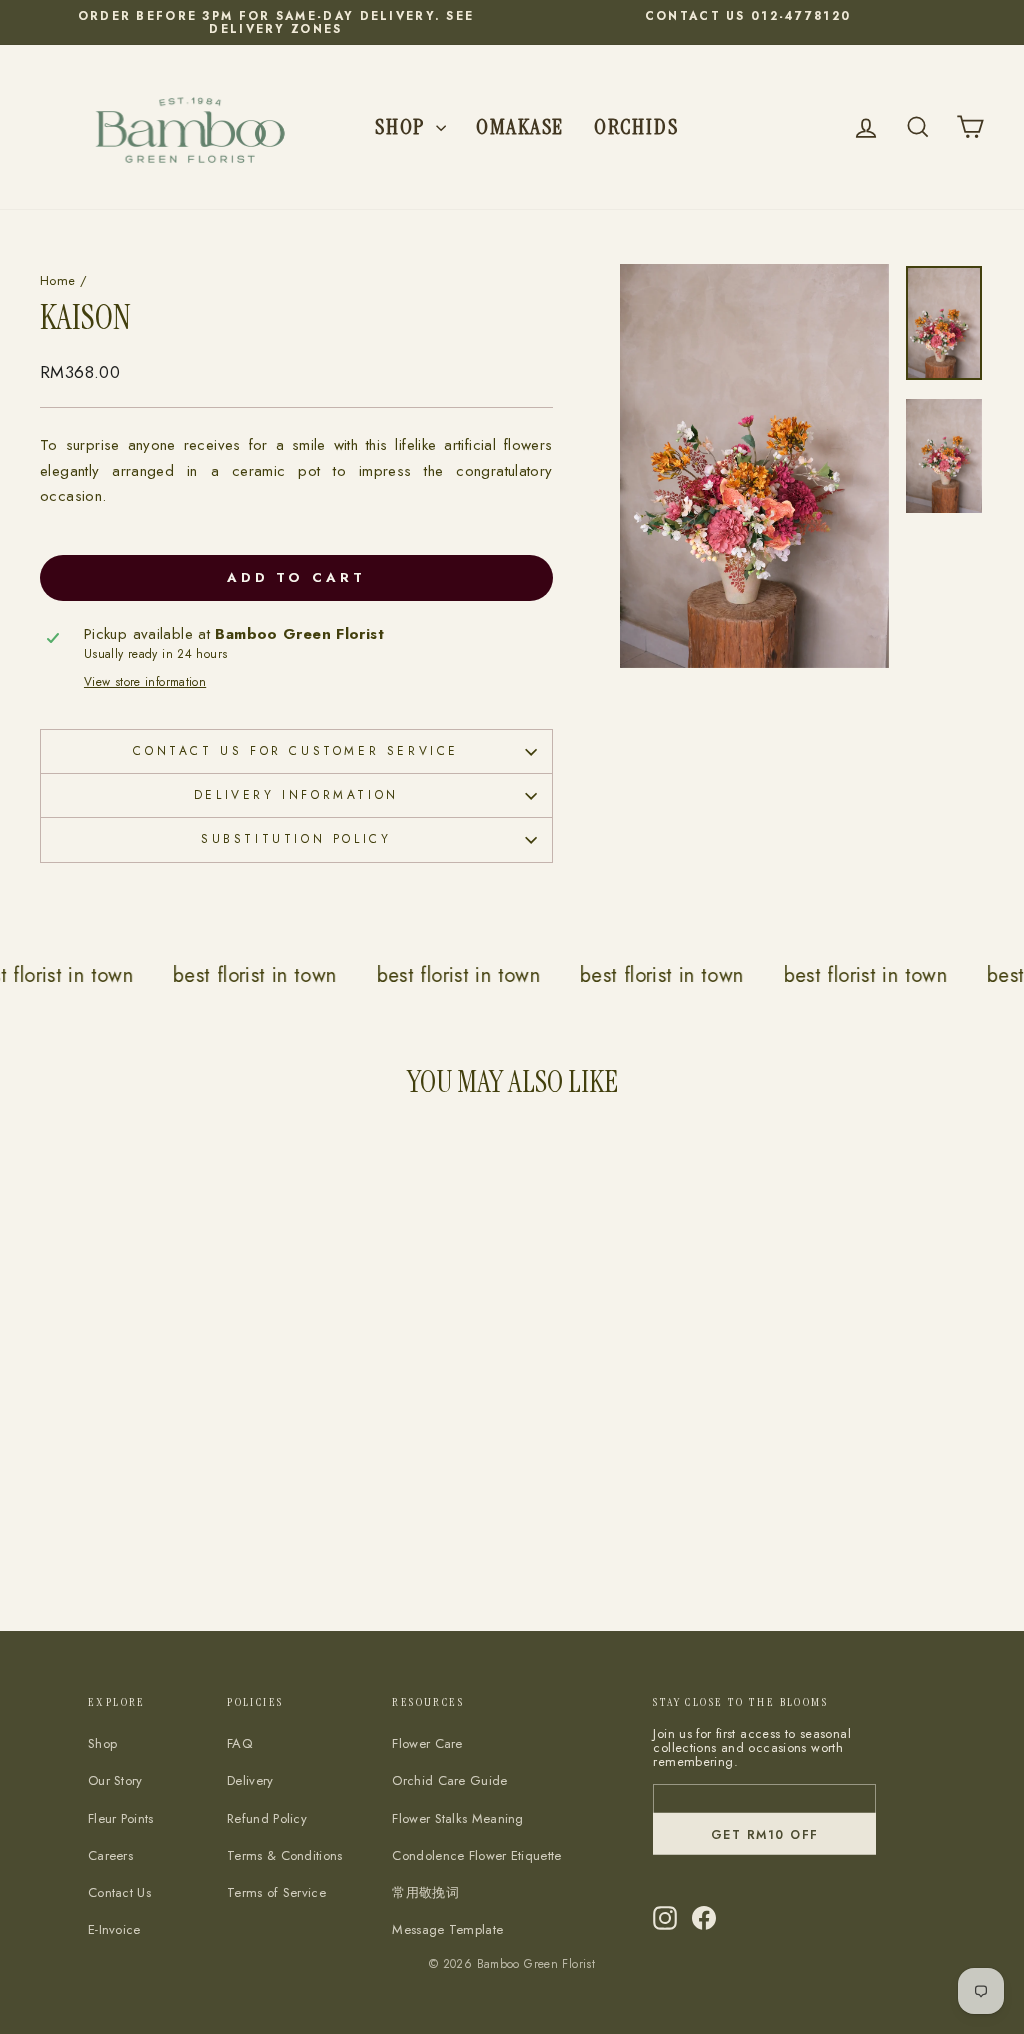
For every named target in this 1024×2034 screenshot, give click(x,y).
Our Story (115, 1780)
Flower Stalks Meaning (457, 1818)
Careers (110, 1855)
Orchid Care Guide (449, 1780)
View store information (145, 682)
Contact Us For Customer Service (296, 751)
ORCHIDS (636, 126)
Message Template (447, 1929)
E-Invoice (114, 1929)
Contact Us (119, 1892)
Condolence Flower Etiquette (476, 1855)
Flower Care (427, 1743)
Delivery (250, 1780)
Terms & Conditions (284, 1855)
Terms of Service (276, 1892)
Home (58, 280)
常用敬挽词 (425, 1892)
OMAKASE (520, 126)
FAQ (239, 1743)
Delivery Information (296, 795)
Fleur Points (121, 1818)
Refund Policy (267, 1818)
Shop (403, 126)
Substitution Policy (296, 839)
